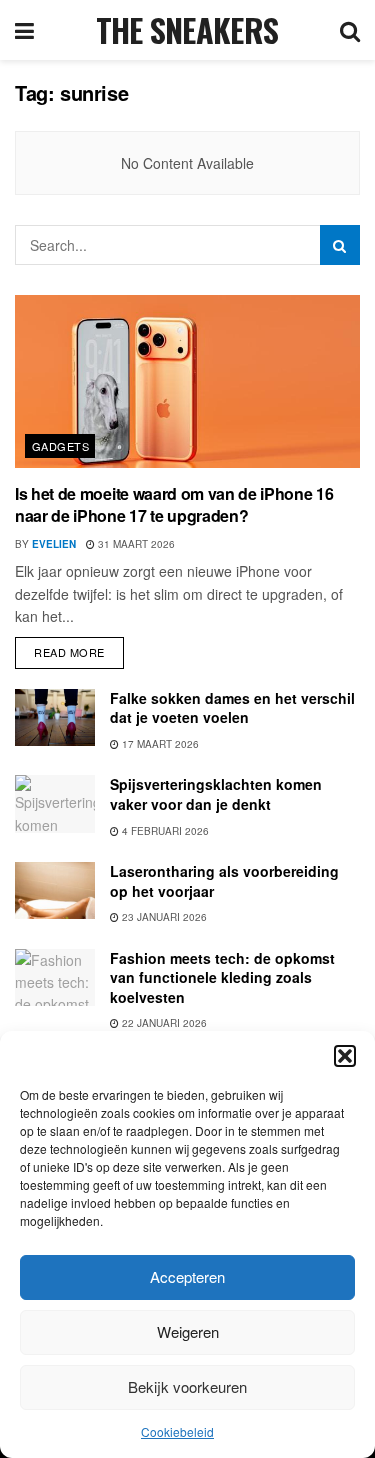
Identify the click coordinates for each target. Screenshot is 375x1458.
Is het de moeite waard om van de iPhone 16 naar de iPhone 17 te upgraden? (174, 504)
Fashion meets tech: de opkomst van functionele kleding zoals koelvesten (222, 977)
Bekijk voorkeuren (187, 1386)
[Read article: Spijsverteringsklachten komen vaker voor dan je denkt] (55, 803)
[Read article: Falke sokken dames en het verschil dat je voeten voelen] (55, 717)
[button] (345, 1056)
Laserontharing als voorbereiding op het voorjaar (224, 881)
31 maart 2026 (135, 544)
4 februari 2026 (164, 831)
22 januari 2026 (163, 1023)
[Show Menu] (24, 30)
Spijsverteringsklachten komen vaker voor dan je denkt (216, 794)
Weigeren (188, 1331)
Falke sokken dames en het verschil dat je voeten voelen (232, 708)
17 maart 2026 (159, 744)
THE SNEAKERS (187, 30)
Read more (79, 648)
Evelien (54, 544)
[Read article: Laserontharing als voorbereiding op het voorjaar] (55, 890)
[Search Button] (350, 30)
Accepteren (187, 1276)
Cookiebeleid (177, 1431)
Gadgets (60, 446)
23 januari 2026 (163, 917)
